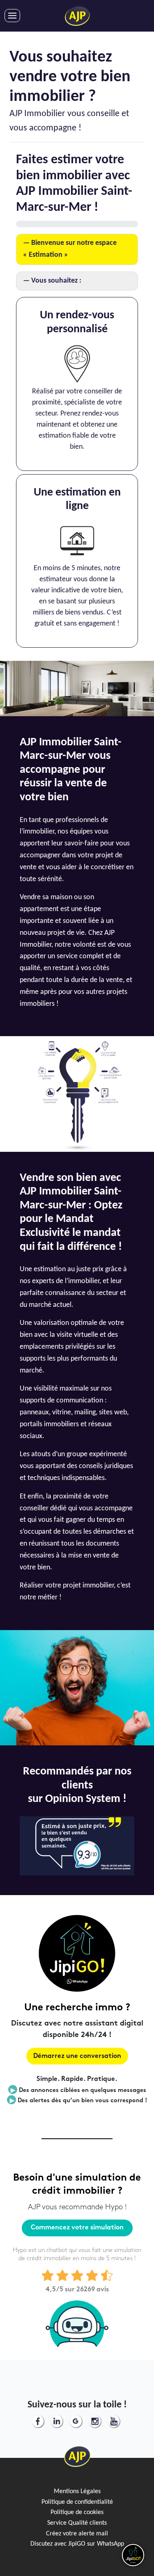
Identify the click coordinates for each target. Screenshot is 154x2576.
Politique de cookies (77, 2512)
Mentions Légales (77, 2492)
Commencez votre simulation (77, 2228)
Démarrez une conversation (77, 2056)
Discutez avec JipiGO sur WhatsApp (77, 2544)
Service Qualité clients (77, 2523)
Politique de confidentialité (77, 2502)
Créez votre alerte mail (77, 2534)
